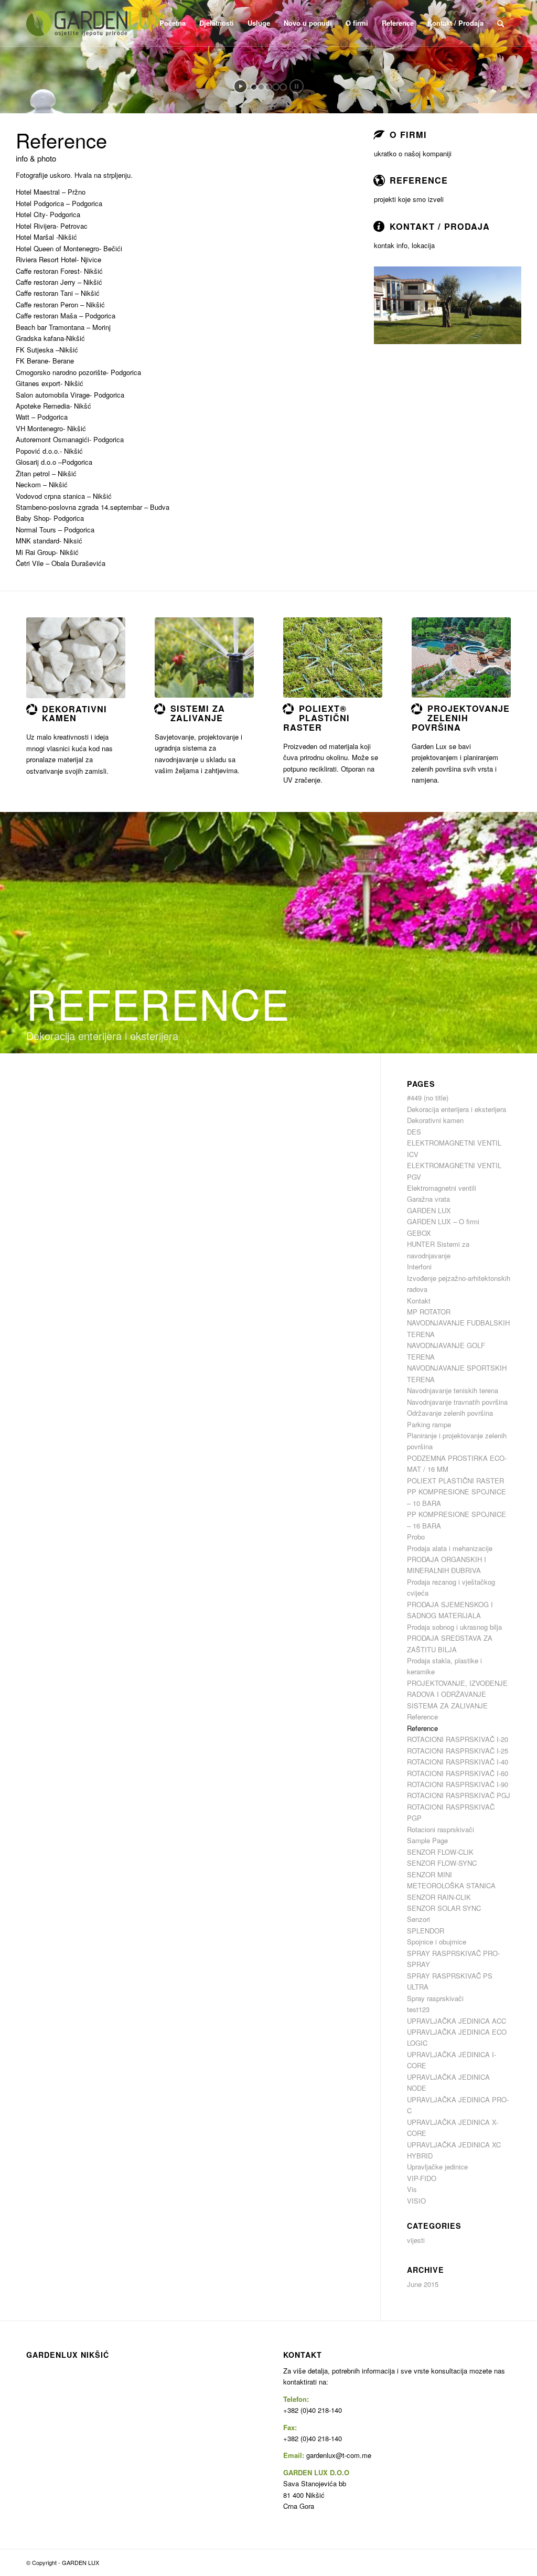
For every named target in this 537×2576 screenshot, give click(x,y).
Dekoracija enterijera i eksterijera (457, 1109)
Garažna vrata (428, 1199)
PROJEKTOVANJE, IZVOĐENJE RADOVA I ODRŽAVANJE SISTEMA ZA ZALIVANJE (457, 1694)
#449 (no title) (428, 1098)
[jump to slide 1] (254, 87)
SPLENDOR (426, 1931)
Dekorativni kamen (435, 1120)
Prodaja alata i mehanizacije (450, 1548)
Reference (419, 180)
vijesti (416, 2240)
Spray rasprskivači (435, 1998)
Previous (398, 305)
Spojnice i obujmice (437, 1942)
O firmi (408, 135)
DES (414, 1132)
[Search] (501, 23)
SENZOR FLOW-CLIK (440, 1852)
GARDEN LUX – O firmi (443, 1221)
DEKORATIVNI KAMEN (74, 714)
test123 (418, 2009)
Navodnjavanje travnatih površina (457, 1402)
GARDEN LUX (429, 1210)
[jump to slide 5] (283, 87)
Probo (416, 1537)
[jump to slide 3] (268, 87)
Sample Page (427, 1840)
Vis (412, 2189)
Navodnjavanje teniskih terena (453, 1390)
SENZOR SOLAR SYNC (444, 1908)
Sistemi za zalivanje (198, 713)
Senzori (418, 1919)
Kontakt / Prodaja (440, 226)
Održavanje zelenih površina (450, 1413)
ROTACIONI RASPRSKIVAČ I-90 (458, 1784)
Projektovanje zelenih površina (461, 718)
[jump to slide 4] (276, 87)
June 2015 (423, 2284)
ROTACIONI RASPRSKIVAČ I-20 (458, 1739)
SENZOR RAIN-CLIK (439, 1897)
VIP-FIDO (422, 2178)
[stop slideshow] (297, 86)
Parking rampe (429, 1424)
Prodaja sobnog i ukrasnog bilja (454, 1627)
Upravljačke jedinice (437, 2167)
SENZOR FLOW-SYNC (442, 1863)
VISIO (416, 2201)
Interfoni (419, 1266)
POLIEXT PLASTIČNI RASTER (455, 1481)
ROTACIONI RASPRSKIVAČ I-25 (458, 1751)
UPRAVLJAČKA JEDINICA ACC (457, 2021)
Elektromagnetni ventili (442, 1188)
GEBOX (419, 1233)
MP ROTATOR (429, 1312)
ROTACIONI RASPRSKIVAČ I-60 (458, 1773)
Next (498, 305)
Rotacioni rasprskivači (441, 1829)
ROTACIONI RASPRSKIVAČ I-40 (458, 1762)
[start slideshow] (240, 86)
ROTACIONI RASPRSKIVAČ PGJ (459, 1795)
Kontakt (419, 1301)
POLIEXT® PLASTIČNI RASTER (316, 718)
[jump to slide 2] (261, 87)
